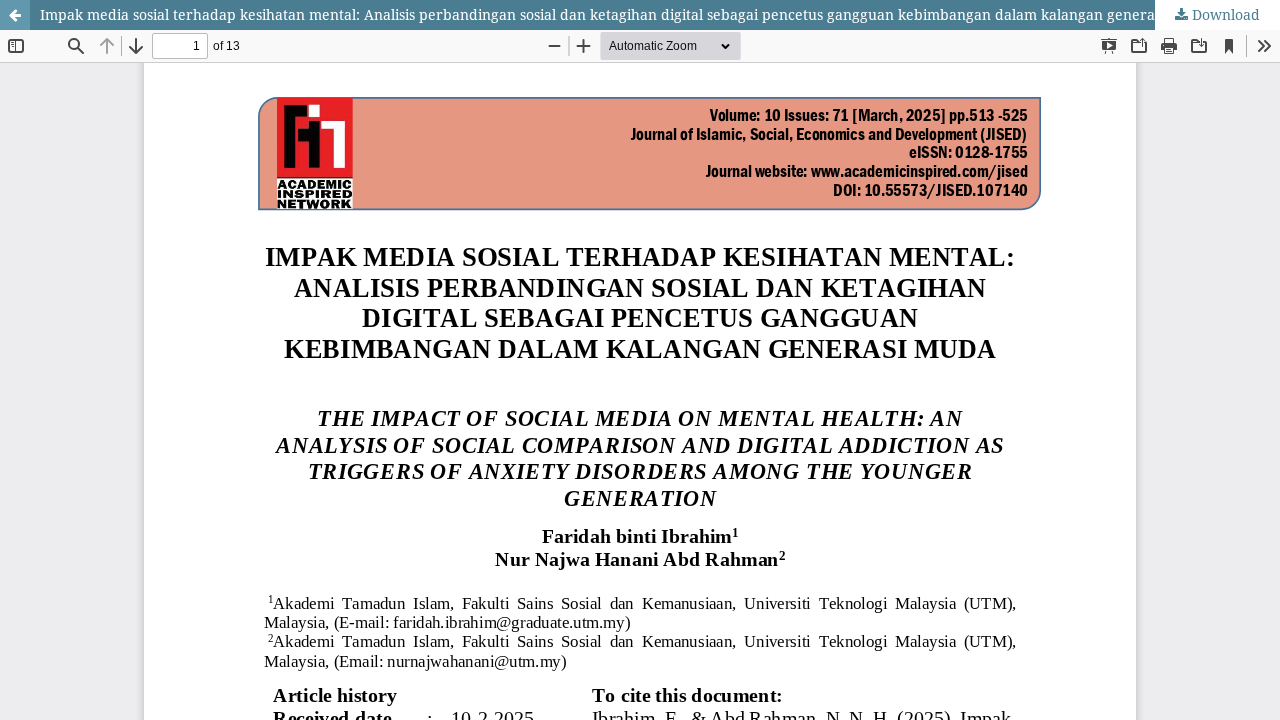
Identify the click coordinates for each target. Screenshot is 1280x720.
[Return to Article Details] (15, 15)
